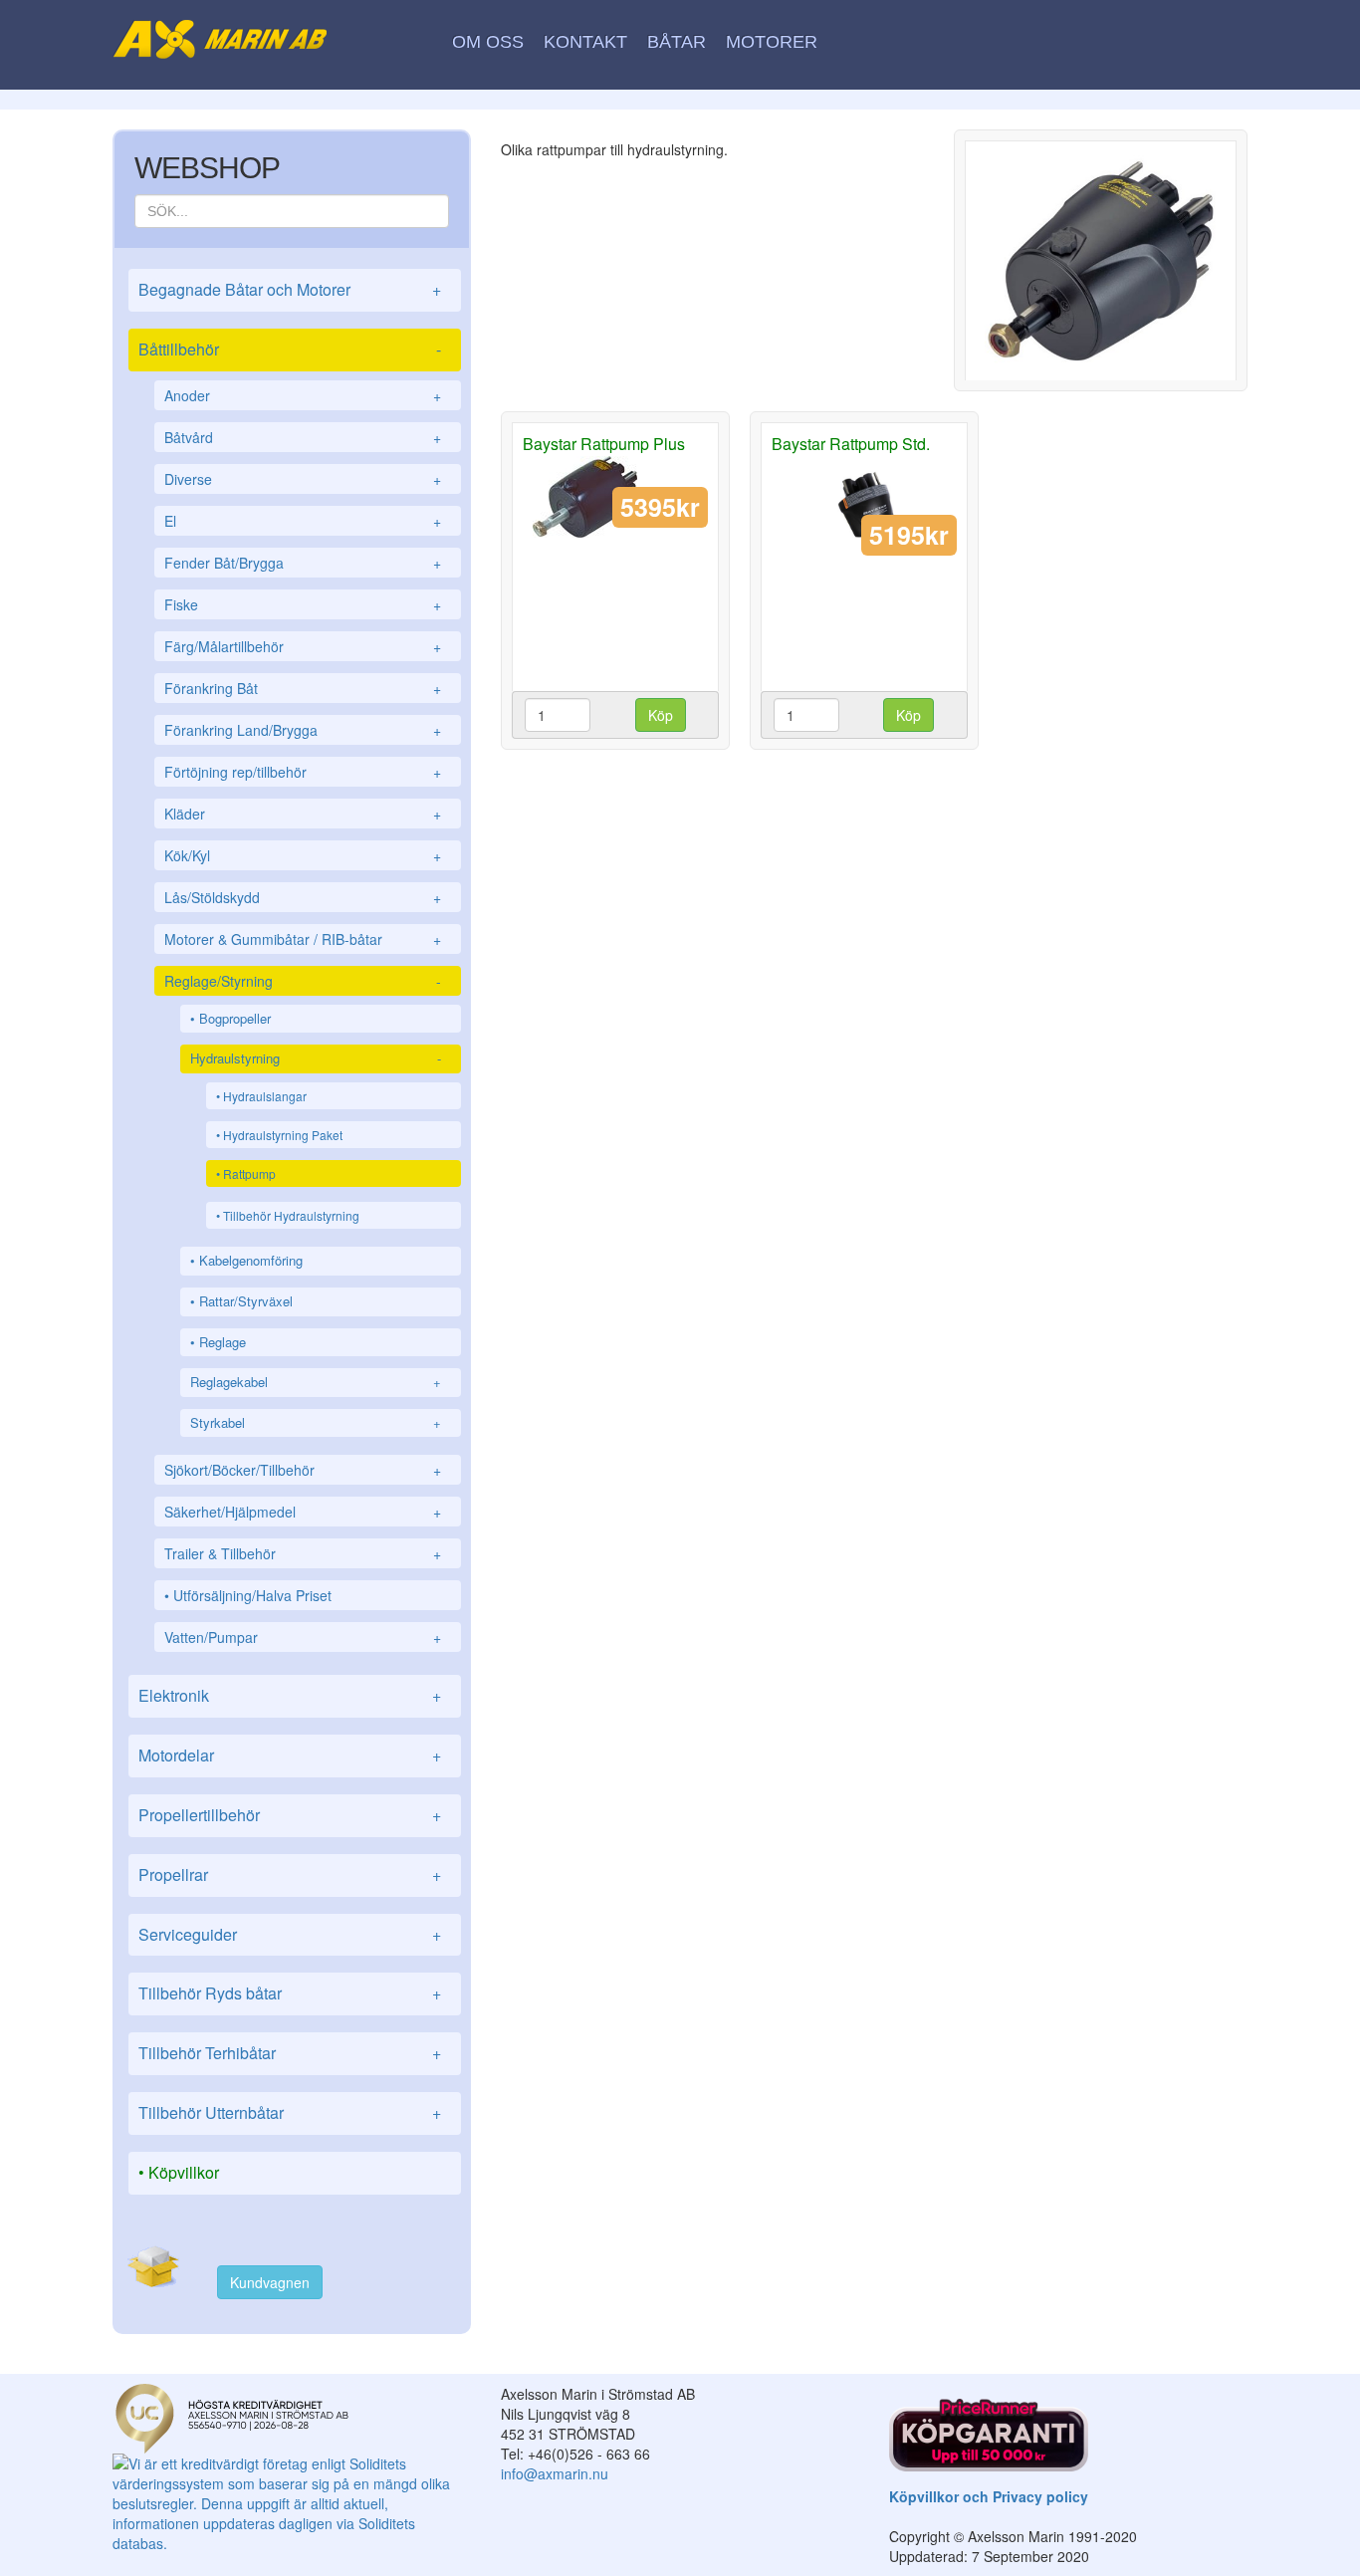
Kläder (303, 814)
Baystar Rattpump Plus (604, 444)
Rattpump (249, 1173)
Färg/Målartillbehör (303, 646)
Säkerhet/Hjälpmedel (303, 1512)
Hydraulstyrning (316, 1058)
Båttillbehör (290, 349)
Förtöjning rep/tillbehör (303, 772)
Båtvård (303, 437)
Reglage (223, 1342)
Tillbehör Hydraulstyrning (291, 1215)
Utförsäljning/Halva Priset (252, 1595)
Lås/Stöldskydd (303, 897)
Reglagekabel (316, 1382)
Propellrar (290, 1874)
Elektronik (290, 1695)
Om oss (488, 42)
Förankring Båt (303, 688)
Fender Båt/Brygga (303, 563)
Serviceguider (290, 1934)
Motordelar (290, 1755)
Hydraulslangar (265, 1096)
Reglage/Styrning (303, 981)
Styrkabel (316, 1422)
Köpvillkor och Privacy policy (989, 2496)
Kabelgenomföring (251, 1260)
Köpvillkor (184, 2172)
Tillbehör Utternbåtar (290, 2112)
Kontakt (585, 42)
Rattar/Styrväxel (246, 1301)
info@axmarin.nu (555, 2473)
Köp (661, 715)
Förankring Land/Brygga (303, 730)
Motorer (772, 42)
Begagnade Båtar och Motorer (290, 289)
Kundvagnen (270, 2282)
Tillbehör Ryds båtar (290, 1993)
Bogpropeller (235, 1018)
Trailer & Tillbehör (303, 1553)
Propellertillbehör (290, 1815)
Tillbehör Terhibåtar (290, 2053)
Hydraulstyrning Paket (283, 1135)
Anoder (303, 395)
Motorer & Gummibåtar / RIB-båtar (303, 939)
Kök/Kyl (303, 855)
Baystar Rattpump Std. (851, 444)
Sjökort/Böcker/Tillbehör (303, 1470)
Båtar (677, 42)
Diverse (303, 479)
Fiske (303, 604)
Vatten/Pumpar (303, 1637)
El (303, 521)
